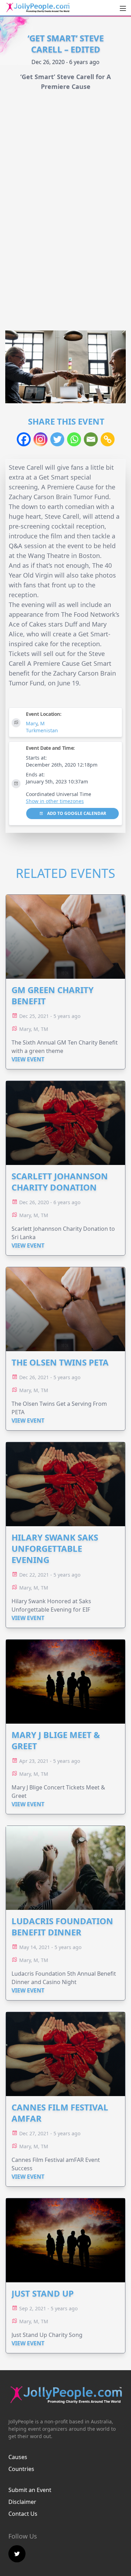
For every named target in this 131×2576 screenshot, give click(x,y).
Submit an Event (30, 2490)
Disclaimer (22, 2502)
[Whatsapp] (74, 439)
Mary (32, 723)
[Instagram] (41, 439)
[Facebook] (24, 439)
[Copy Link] (108, 439)
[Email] (91, 439)
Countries (21, 2469)
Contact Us (23, 2514)
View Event (28, 1059)
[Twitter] (57, 439)
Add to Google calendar (76, 813)
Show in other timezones (55, 801)
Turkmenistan (42, 730)
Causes (18, 2457)
